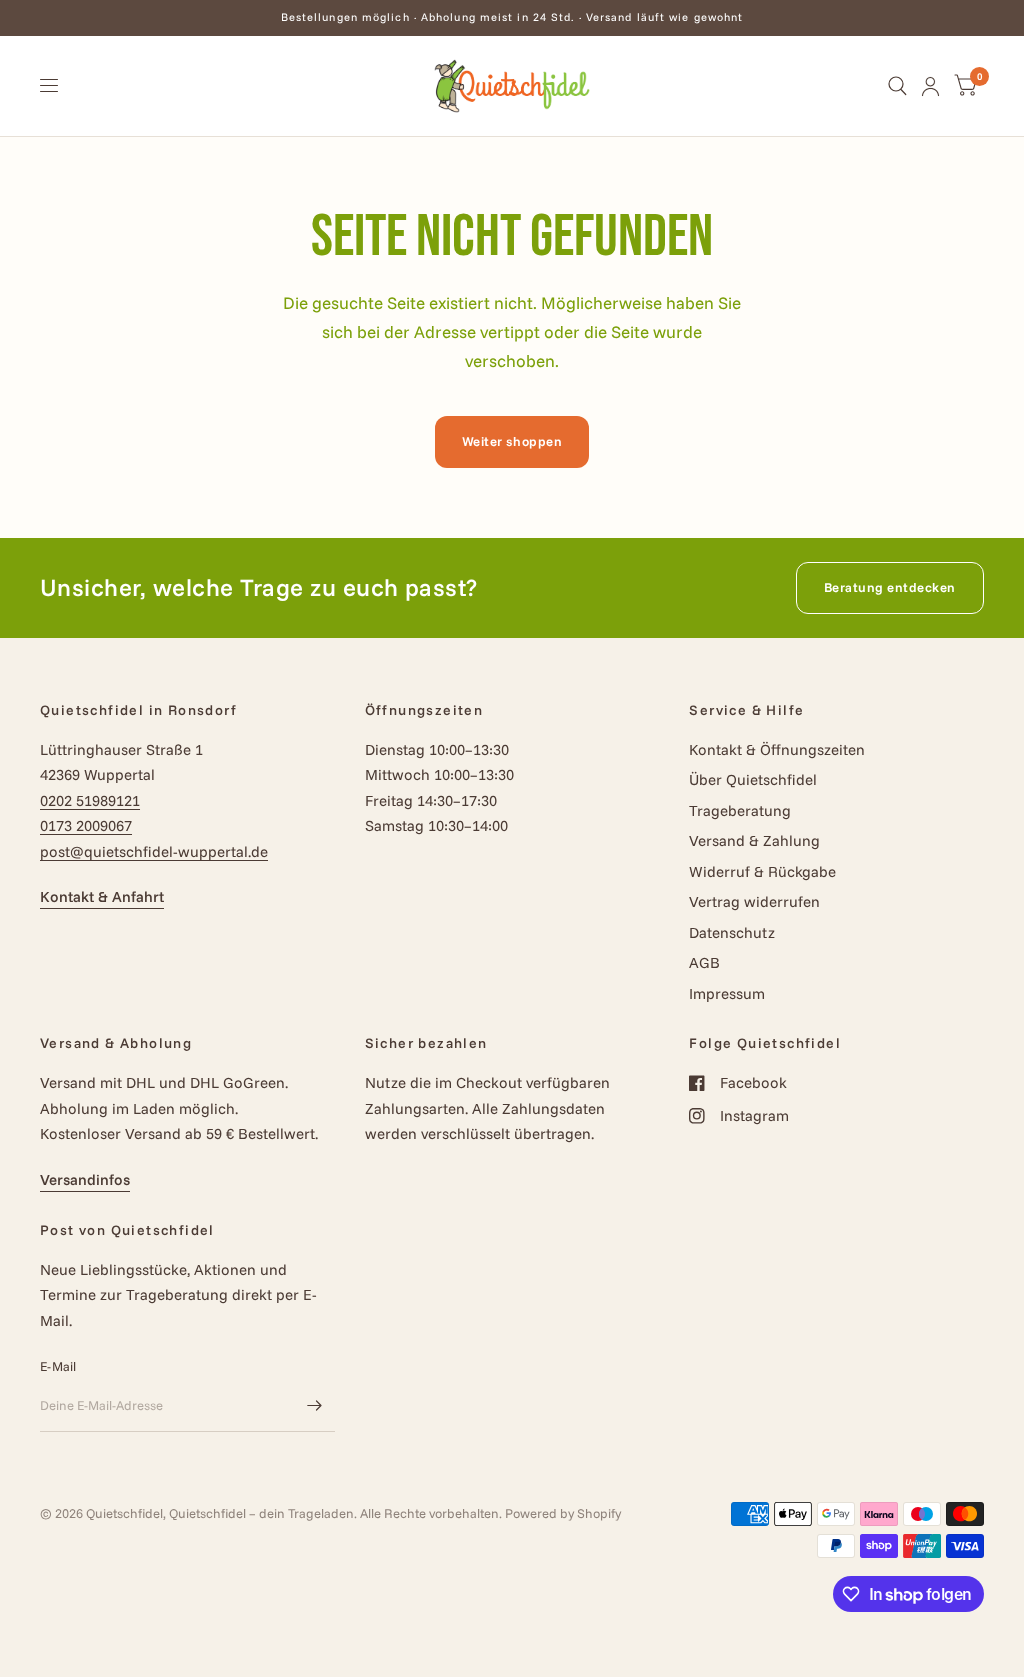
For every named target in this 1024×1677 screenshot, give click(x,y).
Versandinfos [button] (85, 1179)
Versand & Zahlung (754, 840)
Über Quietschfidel (753, 779)
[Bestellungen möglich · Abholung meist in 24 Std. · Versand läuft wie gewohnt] (512, 17)
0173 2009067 (86, 825)
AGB (704, 962)
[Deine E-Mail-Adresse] (315, 1406)
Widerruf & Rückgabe (762, 871)
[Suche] (897, 86)
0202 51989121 (90, 800)
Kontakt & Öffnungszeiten (777, 749)
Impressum (727, 993)
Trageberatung (740, 810)
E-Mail (58, 1366)
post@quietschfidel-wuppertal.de (154, 851)
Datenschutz (732, 932)
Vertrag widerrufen (754, 901)
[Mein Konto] (930, 86)
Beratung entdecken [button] (890, 587)
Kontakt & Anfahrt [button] (102, 896)
